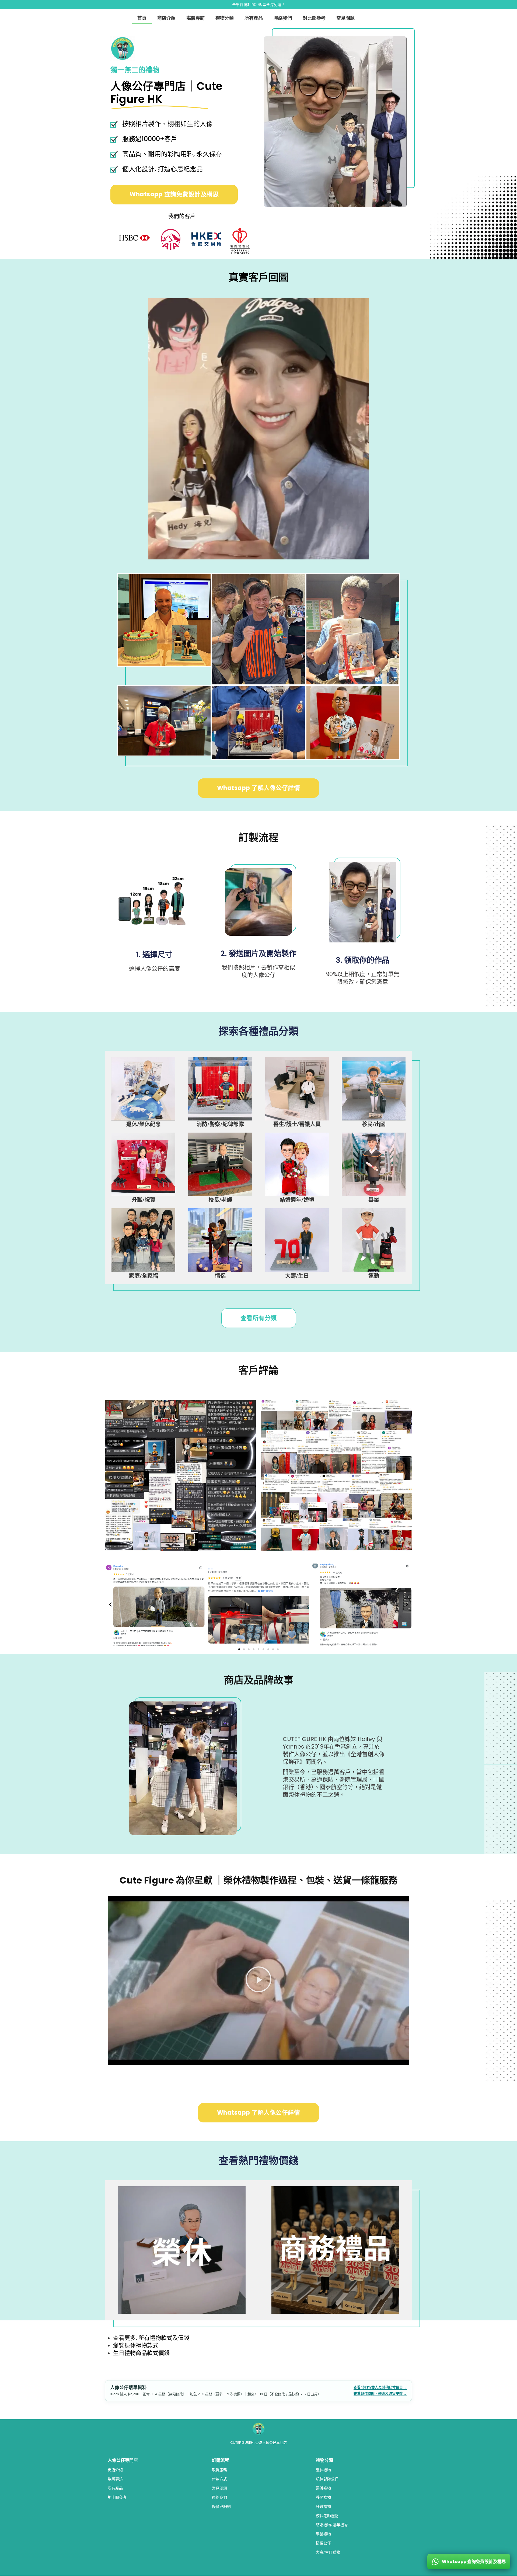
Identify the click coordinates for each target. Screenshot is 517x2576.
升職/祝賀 (144, 1200)
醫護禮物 (323, 2488)
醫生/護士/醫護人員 (297, 1124)
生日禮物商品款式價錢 (141, 2353)
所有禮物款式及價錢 (164, 2338)
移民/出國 (374, 1124)
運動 (374, 1276)
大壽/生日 (297, 1276)
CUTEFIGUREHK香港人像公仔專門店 (258, 2443)
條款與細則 (221, 2507)
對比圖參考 (314, 18)
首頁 (142, 18)
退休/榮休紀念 (144, 1124)
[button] (110, 1604)
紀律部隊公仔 (327, 2479)
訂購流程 (221, 2460)
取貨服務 (219, 2470)
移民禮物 (323, 2497)
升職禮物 (323, 2507)
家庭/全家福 (144, 1276)
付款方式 (219, 2479)
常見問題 (345, 18)
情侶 (220, 1276)
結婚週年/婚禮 (297, 1200)
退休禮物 (323, 2470)
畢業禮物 (323, 2534)
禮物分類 (225, 18)
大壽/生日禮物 (328, 2552)
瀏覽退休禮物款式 (136, 2345)
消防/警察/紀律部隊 (220, 1124)
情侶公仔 (323, 2543)
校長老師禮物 (327, 2516)
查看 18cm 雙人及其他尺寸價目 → (380, 2387)
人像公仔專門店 (123, 2460)
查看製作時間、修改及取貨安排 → (380, 2394)
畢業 (374, 1200)
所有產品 (254, 18)
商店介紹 (166, 18)
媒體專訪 (195, 18)
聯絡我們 (283, 18)
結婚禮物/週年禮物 (332, 2525)
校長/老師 (220, 1200)
